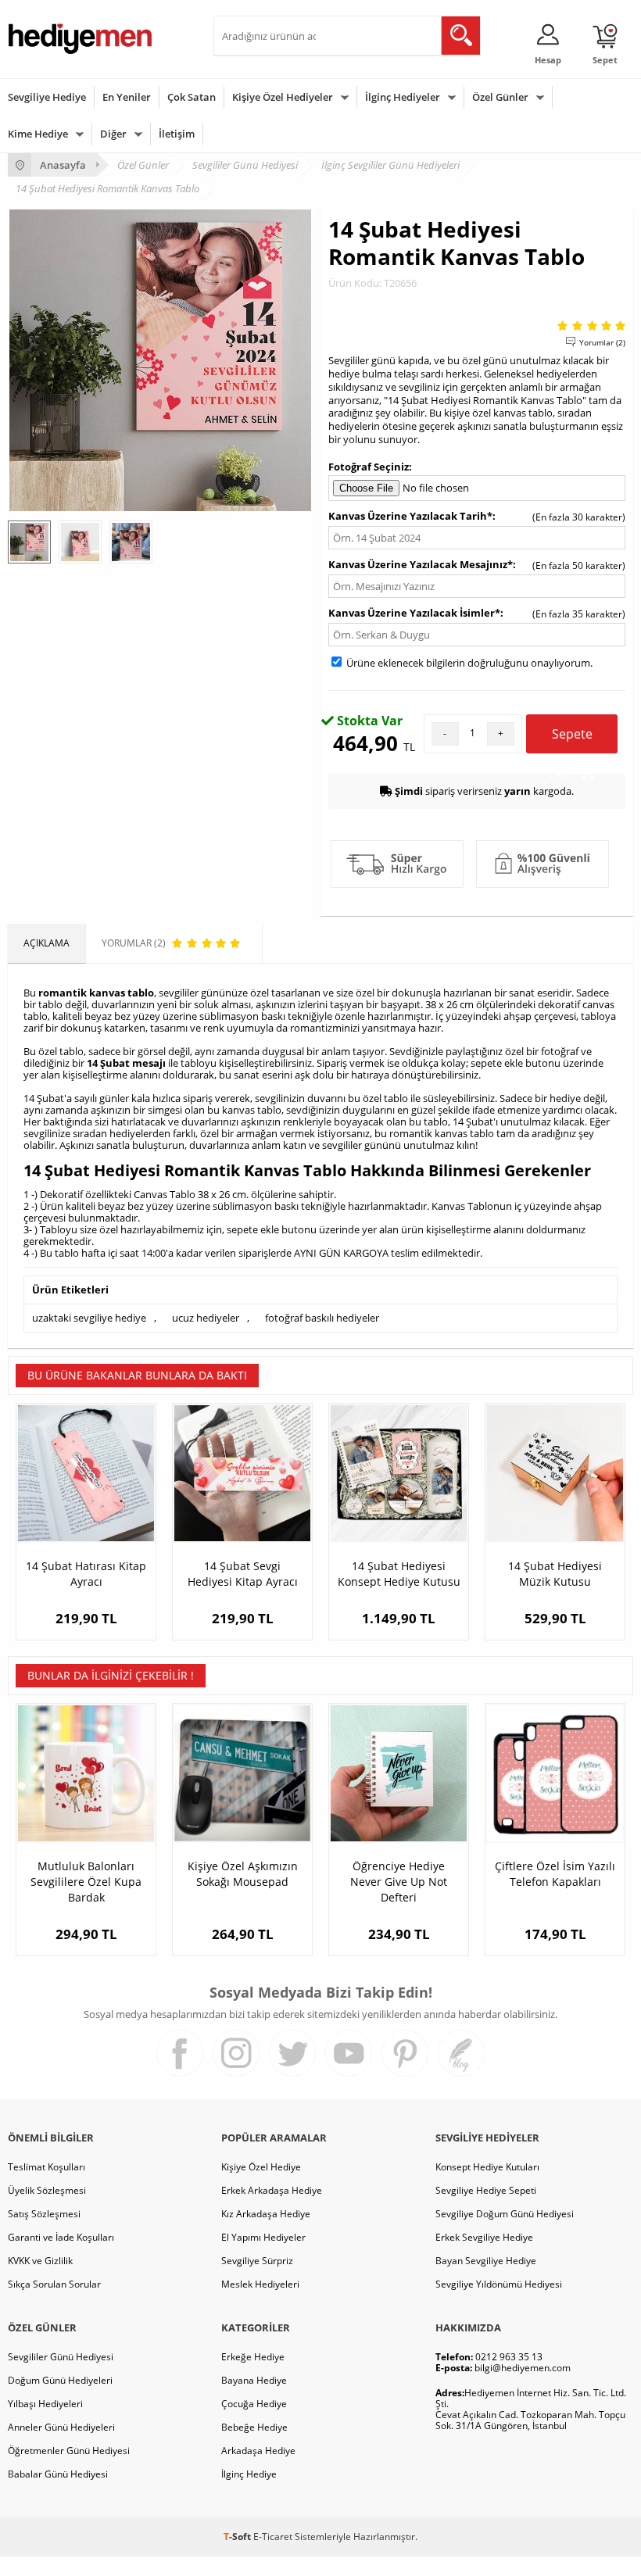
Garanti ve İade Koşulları (61, 2237)
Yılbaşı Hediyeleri (45, 2404)
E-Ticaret (273, 2537)
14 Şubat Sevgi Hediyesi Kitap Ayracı (243, 1574)
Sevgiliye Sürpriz (257, 2261)
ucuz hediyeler (206, 1318)
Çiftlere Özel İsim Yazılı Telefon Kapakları (555, 1874)
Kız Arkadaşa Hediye (266, 2214)
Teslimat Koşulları (47, 2167)
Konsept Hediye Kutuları (487, 2167)
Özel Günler (500, 97)
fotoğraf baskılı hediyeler (322, 1318)
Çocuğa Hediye (254, 2404)
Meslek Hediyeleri (260, 2284)
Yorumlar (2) (602, 342)
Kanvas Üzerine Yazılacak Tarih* (410, 516)
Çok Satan (192, 97)
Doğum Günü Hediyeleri (60, 2380)
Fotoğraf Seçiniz (369, 467)
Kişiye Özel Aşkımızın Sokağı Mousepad (243, 1874)
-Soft (238, 2537)
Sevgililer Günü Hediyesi (61, 2357)
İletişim (177, 134)
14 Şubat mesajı (126, 1063)
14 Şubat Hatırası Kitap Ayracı (86, 1574)
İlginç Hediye (249, 2474)
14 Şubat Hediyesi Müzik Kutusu (555, 1574)
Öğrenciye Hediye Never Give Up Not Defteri (399, 1882)
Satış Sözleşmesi (44, 2214)
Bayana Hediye (254, 2380)
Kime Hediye (38, 134)
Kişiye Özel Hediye (261, 2167)
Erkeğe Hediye (253, 2357)
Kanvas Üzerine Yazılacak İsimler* (414, 613)
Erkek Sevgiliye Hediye (484, 2237)
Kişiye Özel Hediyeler (283, 97)
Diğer (113, 134)
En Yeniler (127, 97)
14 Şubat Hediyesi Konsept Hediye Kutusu (399, 1574)
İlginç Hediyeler (403, 97)
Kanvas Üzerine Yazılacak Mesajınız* (421, 564)
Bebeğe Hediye (254, 2427)
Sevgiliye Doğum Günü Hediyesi (505, 2214)
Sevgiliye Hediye (47, 97)
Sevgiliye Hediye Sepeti (486, 2190)
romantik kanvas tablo (96, 993)
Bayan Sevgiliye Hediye (486, 2261)
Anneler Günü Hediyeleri (61, 2427)
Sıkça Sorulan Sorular (54, 2284)
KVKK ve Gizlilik (40, 2261)
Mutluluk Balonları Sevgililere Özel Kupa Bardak (86, 1882)
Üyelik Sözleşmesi (47, 2190)
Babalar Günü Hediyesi (58, 2474)
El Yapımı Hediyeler (263, 2237)
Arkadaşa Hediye (258, 2451)
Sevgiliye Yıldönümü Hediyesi (499, 2284)
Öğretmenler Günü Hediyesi (69, 2451)
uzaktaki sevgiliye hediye (89, 1318)
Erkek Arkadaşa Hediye (272, 2190)
